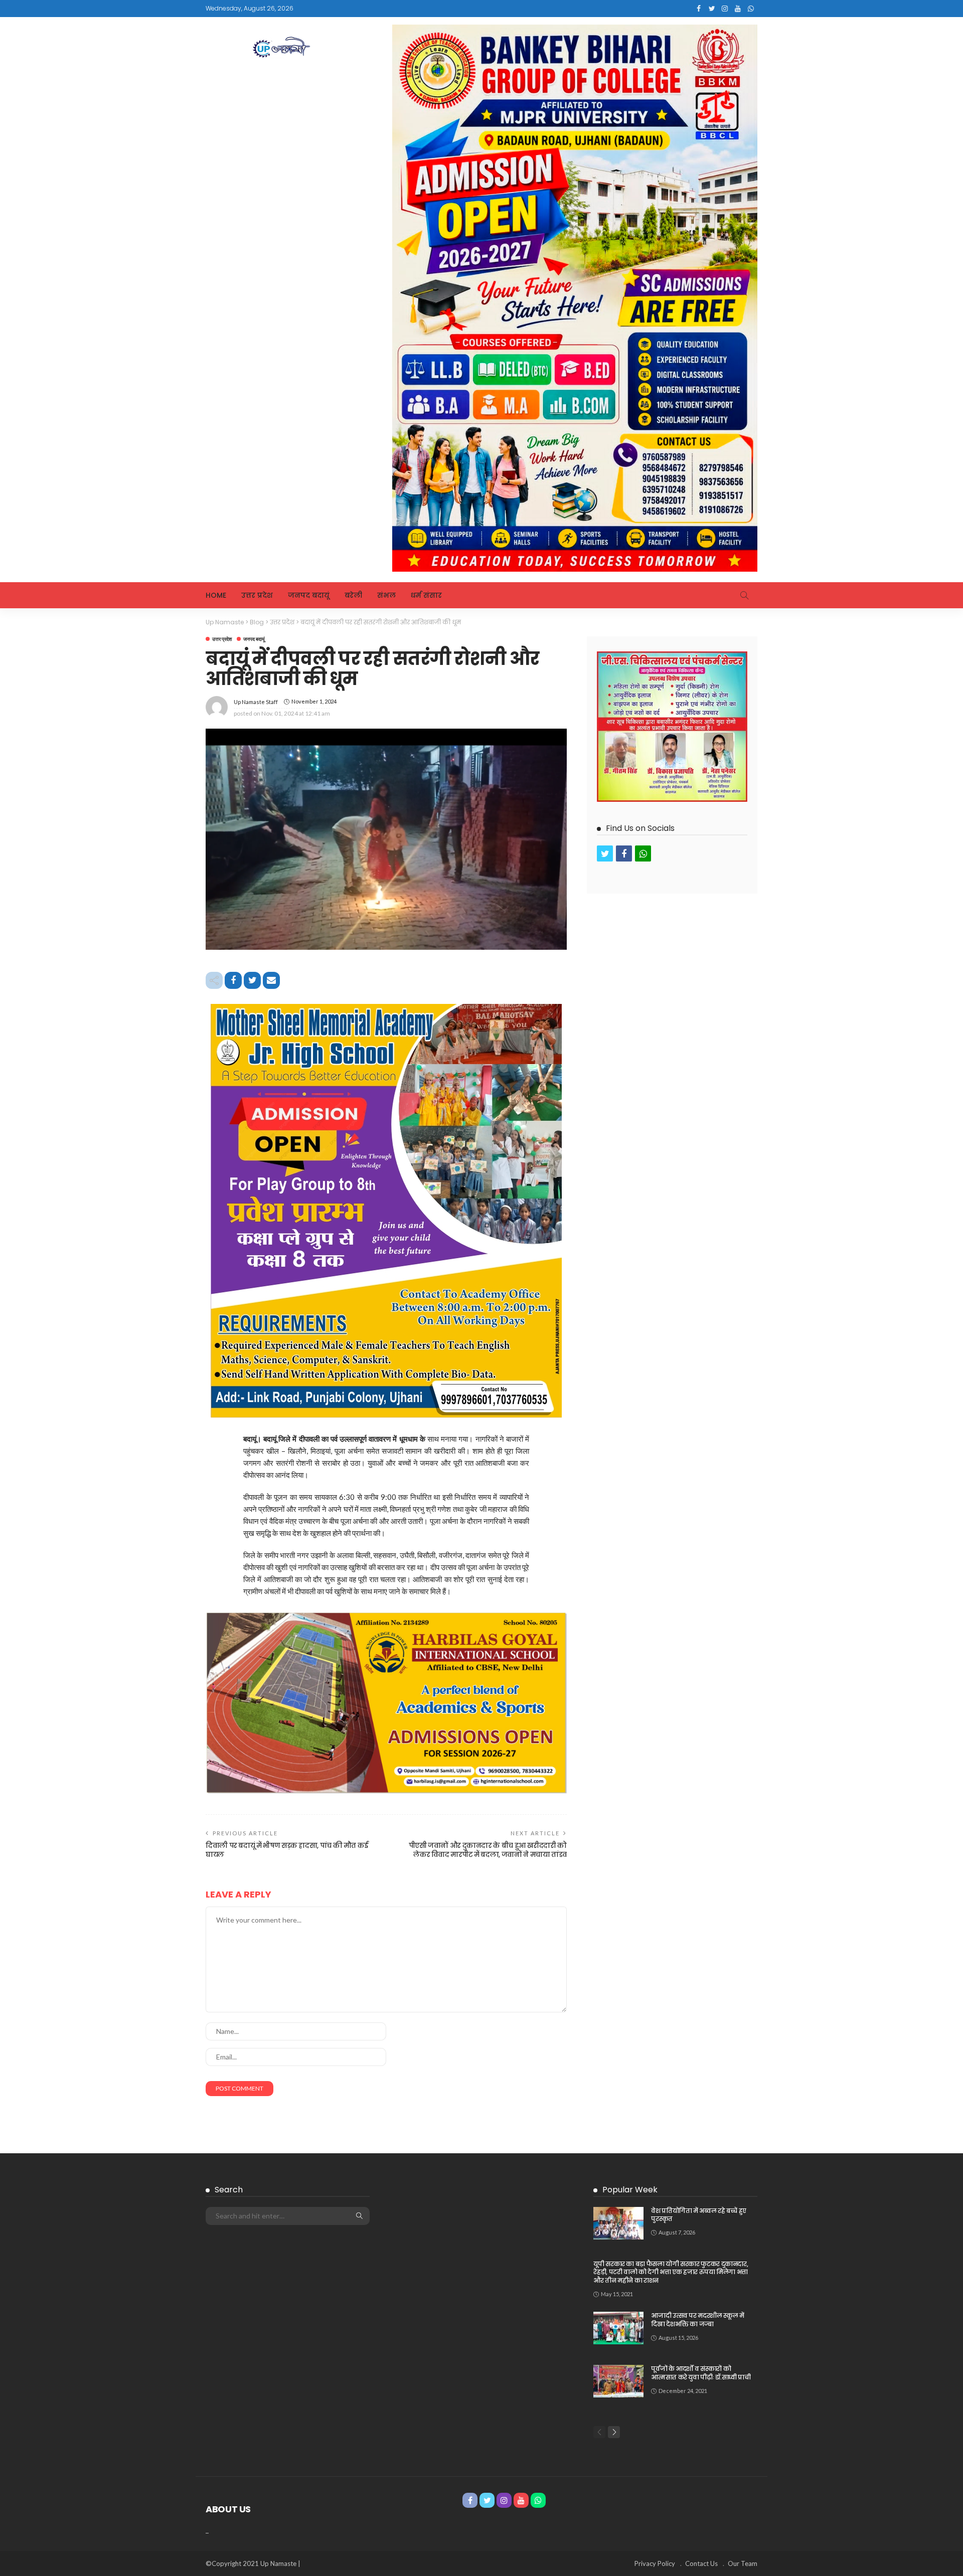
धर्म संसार (426, 595)
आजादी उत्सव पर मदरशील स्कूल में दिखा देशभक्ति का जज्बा (697, 2320)
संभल (386, 595)
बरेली (353, 595)
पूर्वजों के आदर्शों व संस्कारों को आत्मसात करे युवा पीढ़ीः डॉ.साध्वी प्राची (701, 2373)
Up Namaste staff (256, 702)
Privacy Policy (655, 2563)
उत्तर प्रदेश (257, 595)
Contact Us (701, 2563)
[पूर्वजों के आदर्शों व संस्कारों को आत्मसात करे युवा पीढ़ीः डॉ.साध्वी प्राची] (618, 2381)
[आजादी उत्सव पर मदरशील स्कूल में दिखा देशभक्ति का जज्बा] (618, 2328)
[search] (744, 595)
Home (216, 595)
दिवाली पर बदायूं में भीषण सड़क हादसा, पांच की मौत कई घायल (287, 1850)
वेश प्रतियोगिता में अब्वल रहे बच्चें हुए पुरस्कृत (699, 2215)
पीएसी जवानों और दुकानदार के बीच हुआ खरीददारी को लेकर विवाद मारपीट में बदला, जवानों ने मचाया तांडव (488, 1850)
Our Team (743, 2563)
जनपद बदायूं (309, 595)
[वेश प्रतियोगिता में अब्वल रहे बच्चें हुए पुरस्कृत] (618, 2223)
